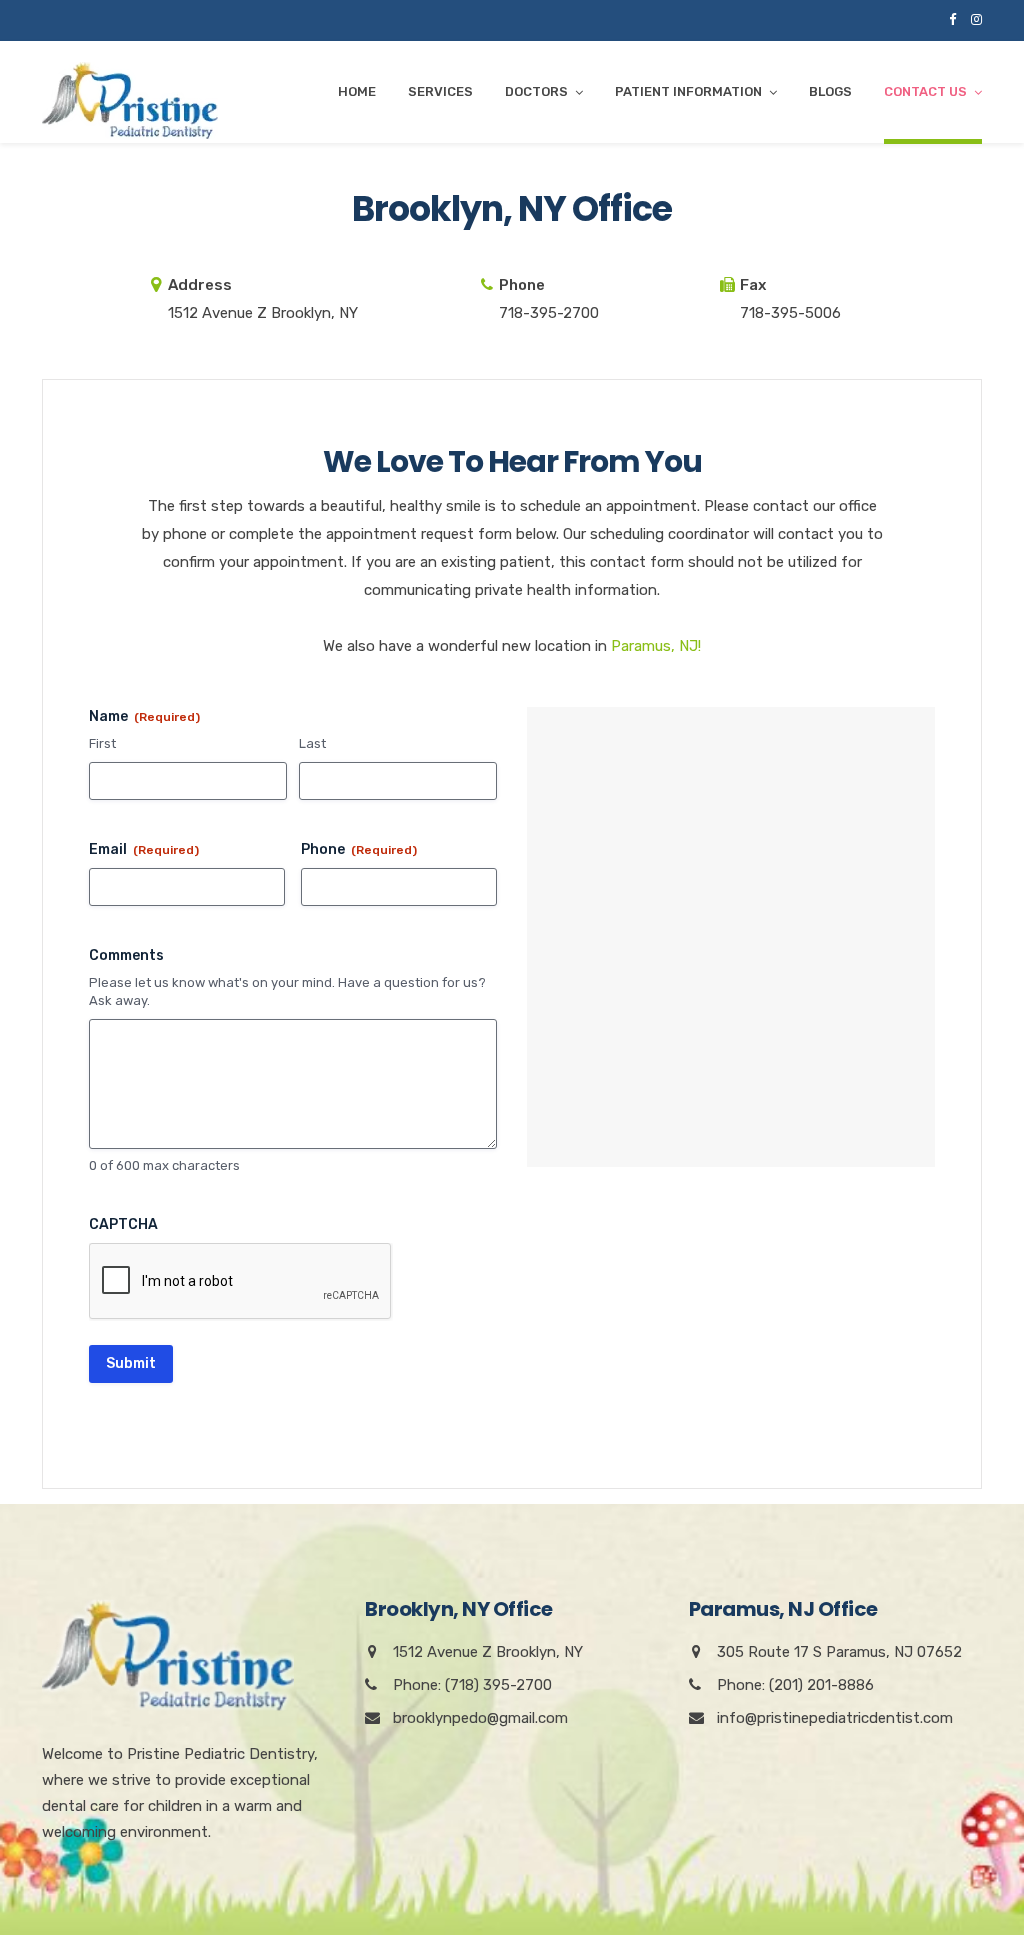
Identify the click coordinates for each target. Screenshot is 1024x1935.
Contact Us (925, 91)
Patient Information (688, 91)
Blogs (830, 91)
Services (440, 91)
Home (357, 91)
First (102, 743)
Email (144, 849)
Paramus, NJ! (656, 646)
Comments (126, 955)
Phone (359, 849)
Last (312, 743)
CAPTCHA (123, 1224)
